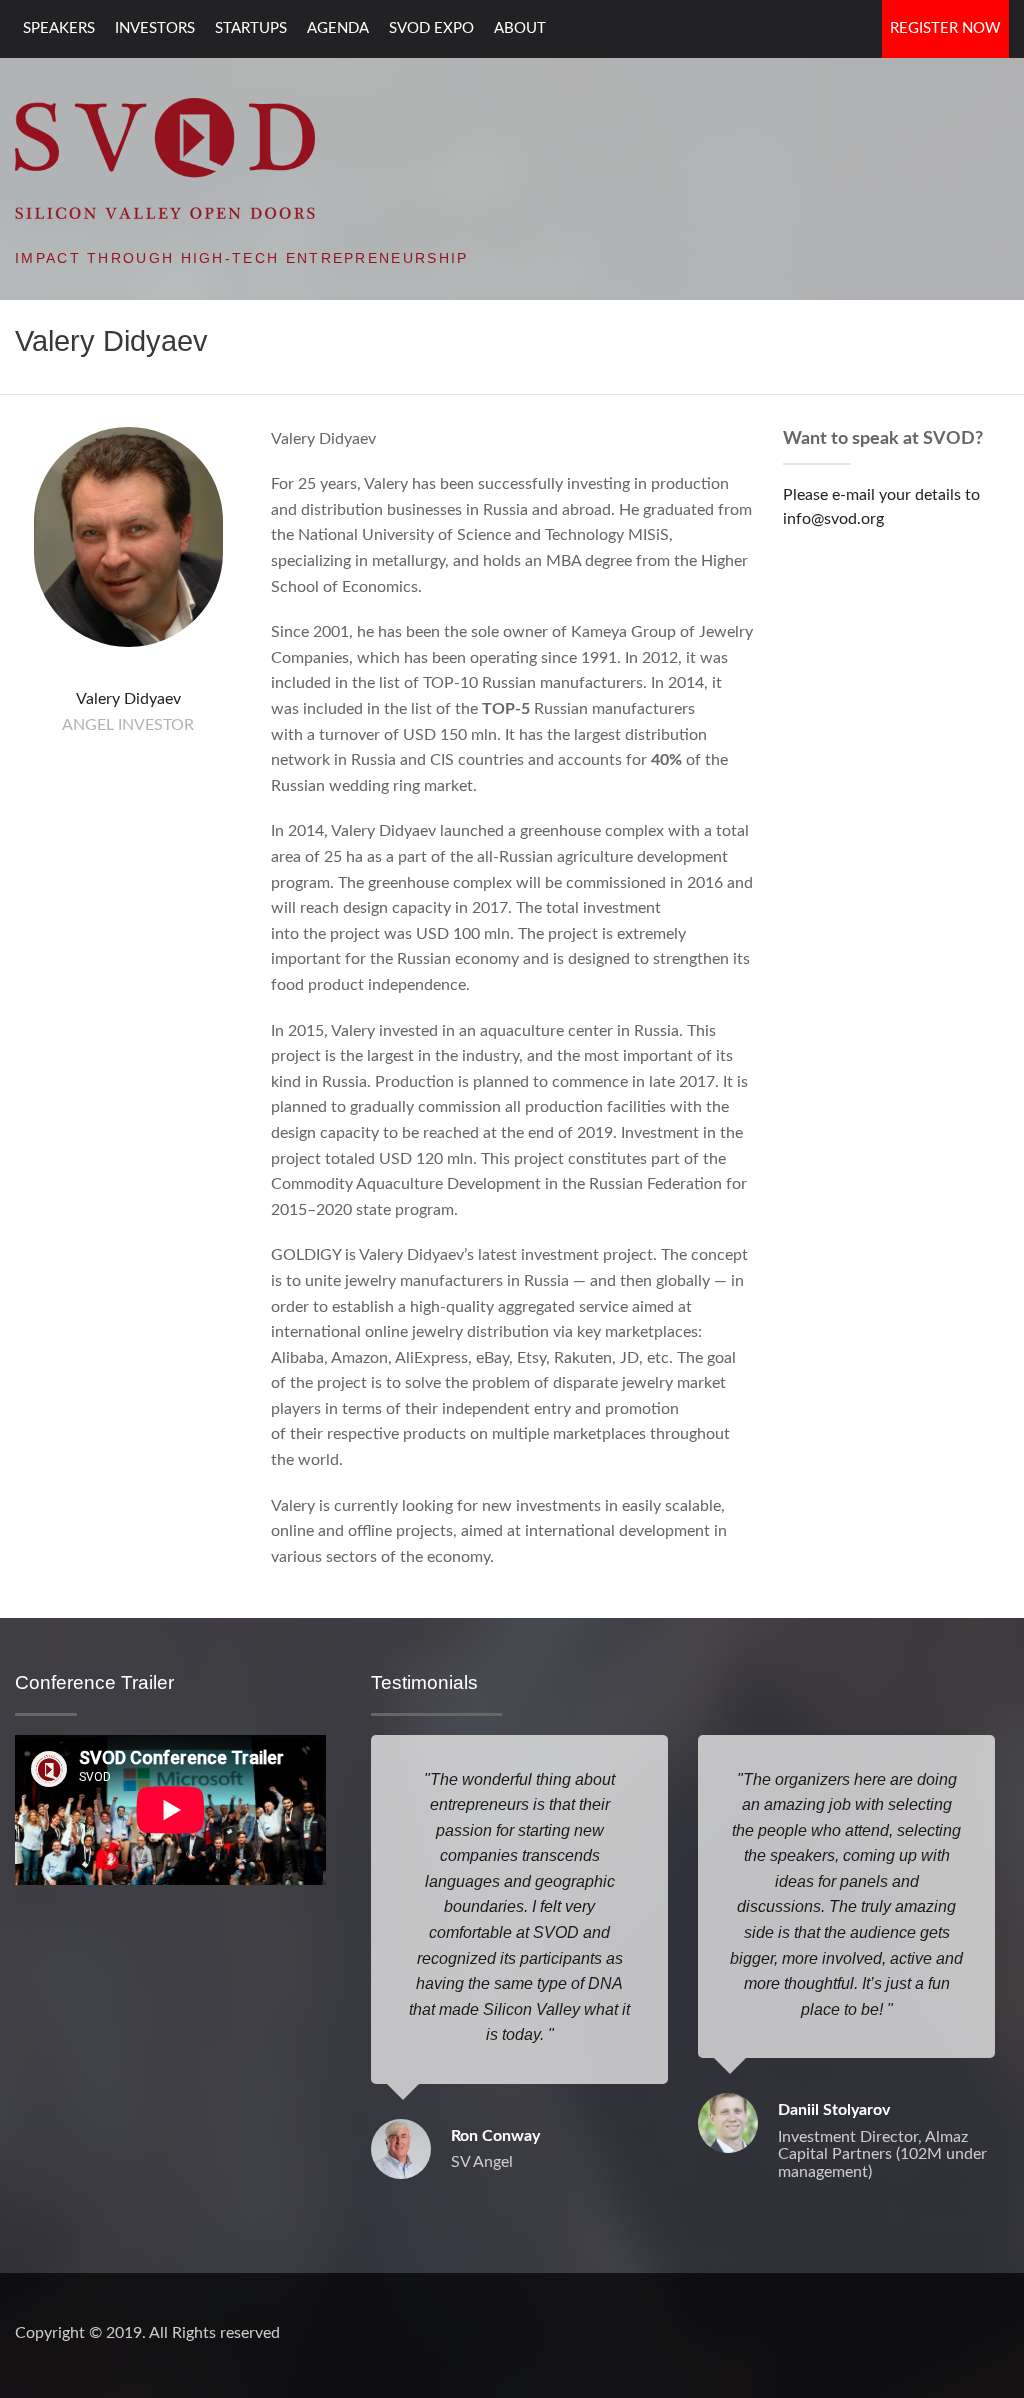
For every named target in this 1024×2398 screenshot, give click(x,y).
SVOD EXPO (431, 28)
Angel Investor (128, 725)
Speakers (59, 28)
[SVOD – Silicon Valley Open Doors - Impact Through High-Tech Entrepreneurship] (165, 157)
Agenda (338, 28)
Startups (251, 28)
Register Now (945, 28)
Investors (155, 28)
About (520, 28)
